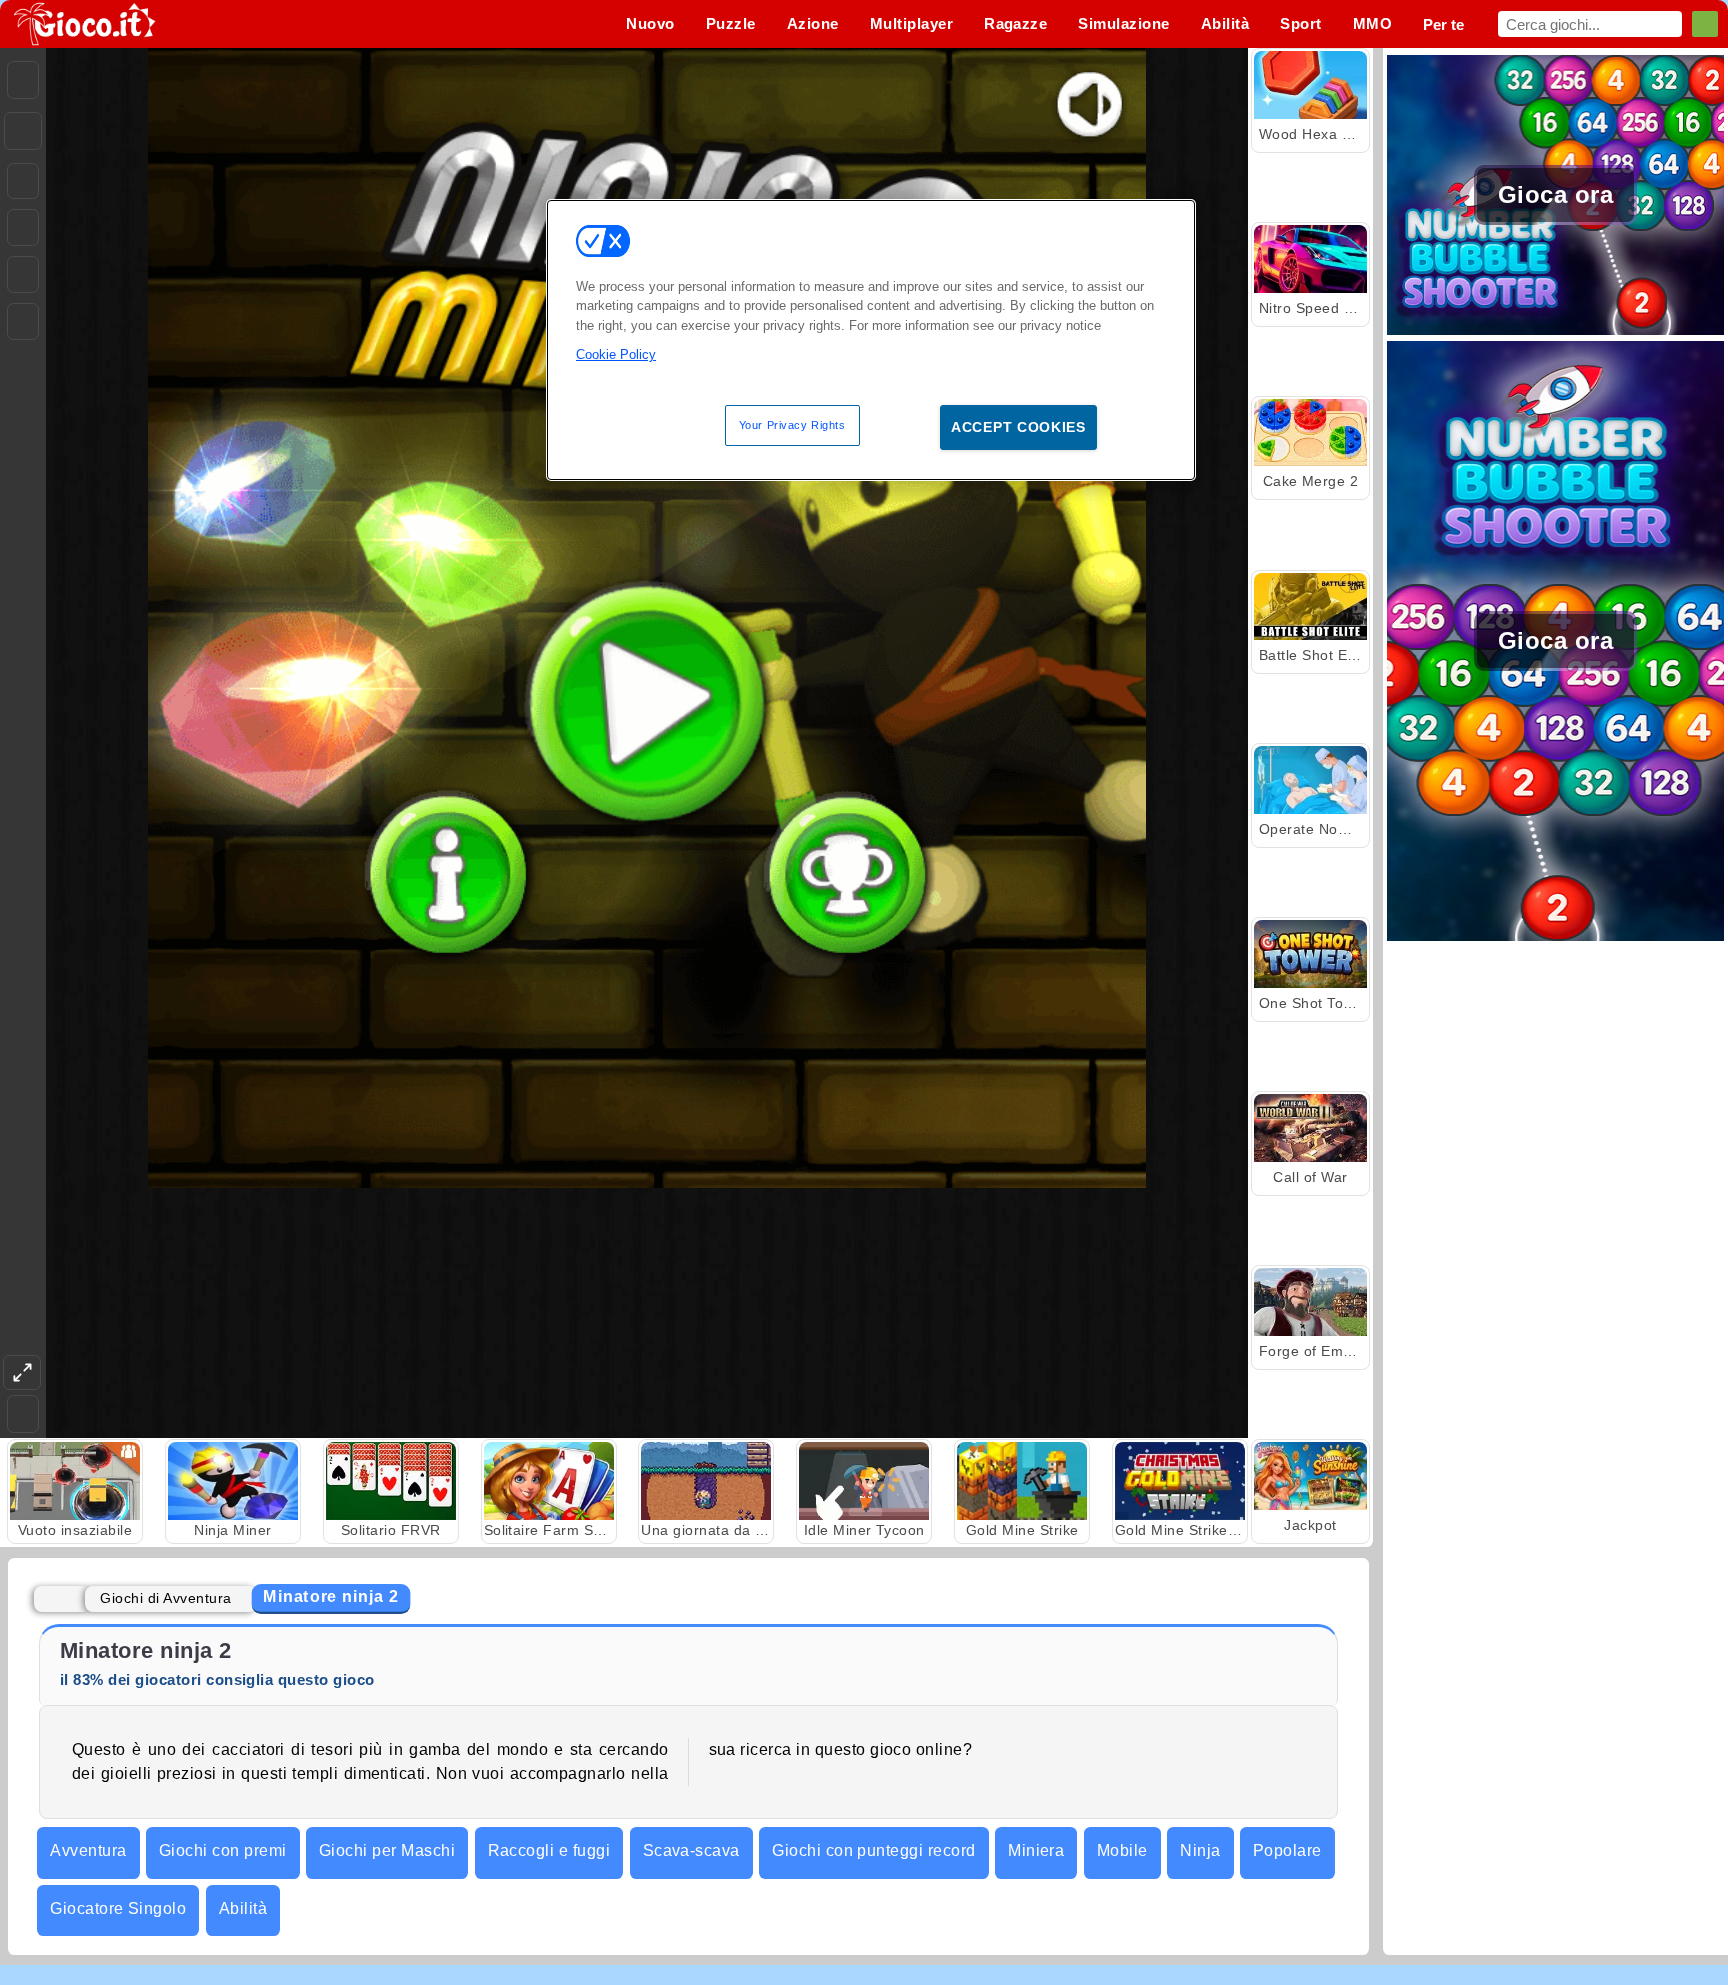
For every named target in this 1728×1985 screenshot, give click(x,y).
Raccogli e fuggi (549, 1850)
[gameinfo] (23, 275)
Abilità (243, 1908)
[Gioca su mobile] (23, 321)
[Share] (23, 131)
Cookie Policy (616, 354)
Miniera (1036, 1850)
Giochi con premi (223, 1850)
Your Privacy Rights (792, 425)
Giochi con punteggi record (873, 1850)
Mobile (1122, 1850)
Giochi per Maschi (387, 1850)
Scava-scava (691, 1850)
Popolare (1287, 1850)
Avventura (88, 1850)
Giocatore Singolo (118, 1908)
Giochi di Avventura (165, 1598)
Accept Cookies (1018, 427)
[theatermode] (22, 1372)
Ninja (1200, 1850)
